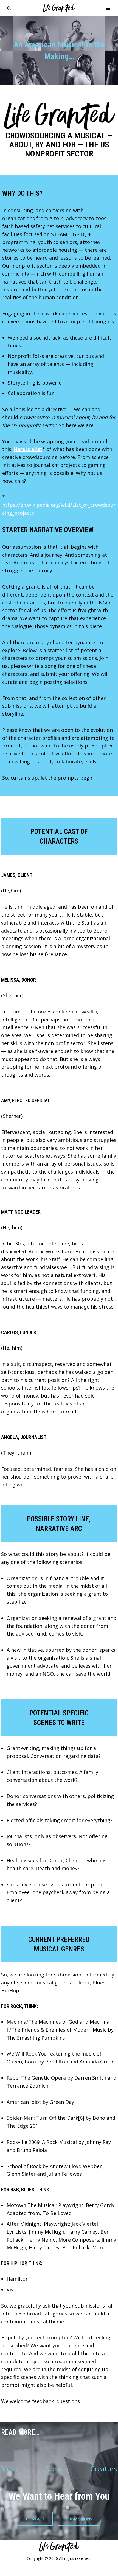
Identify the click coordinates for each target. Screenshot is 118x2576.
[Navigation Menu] (108, 8)
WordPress (82, 2570)
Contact (35, 2519)
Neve (29, 2570)
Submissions (79, 2519)
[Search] (9, 8)
